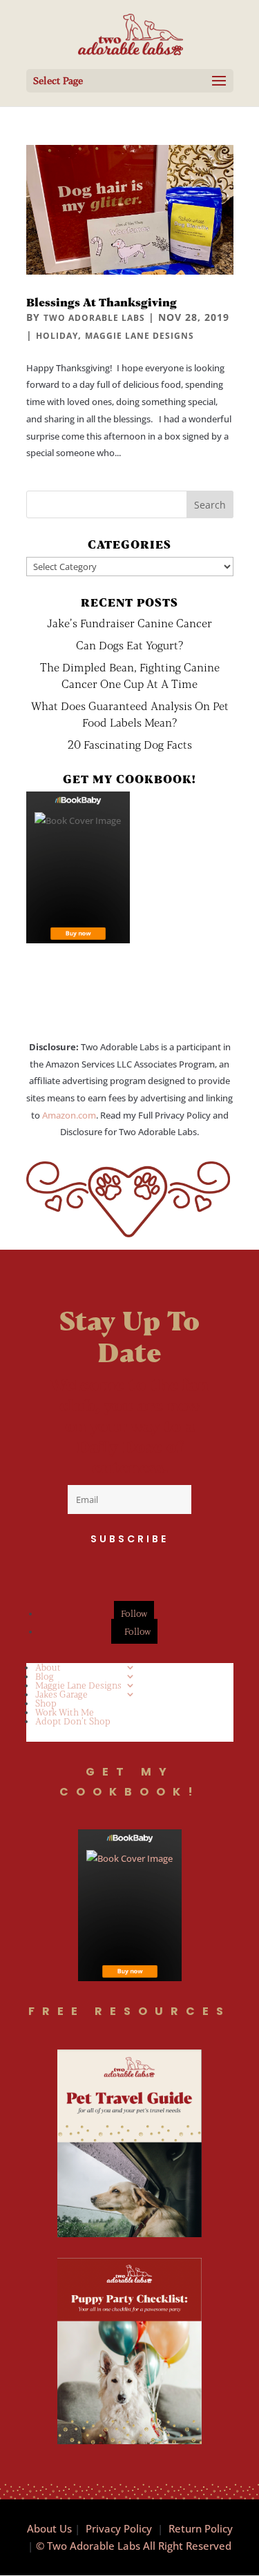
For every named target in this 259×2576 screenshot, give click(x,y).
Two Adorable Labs (94, 318)
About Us (49, 2528)
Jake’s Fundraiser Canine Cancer (129, 623)
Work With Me (65, 1712)
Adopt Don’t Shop (73, 1721)
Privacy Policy (119, 2528)
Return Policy (201, 2528)
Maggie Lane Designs (140, 336)
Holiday (57, 336)
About (48, 1667)
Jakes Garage (61, 1694)
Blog (45, 1676)
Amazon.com (69, 1115)
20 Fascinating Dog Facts (130, 744)
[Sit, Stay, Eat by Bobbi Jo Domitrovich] (78, 867)
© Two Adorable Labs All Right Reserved (134, 2546)
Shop (46, 1703)
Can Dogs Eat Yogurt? (129, 645)
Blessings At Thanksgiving (102, 302)
